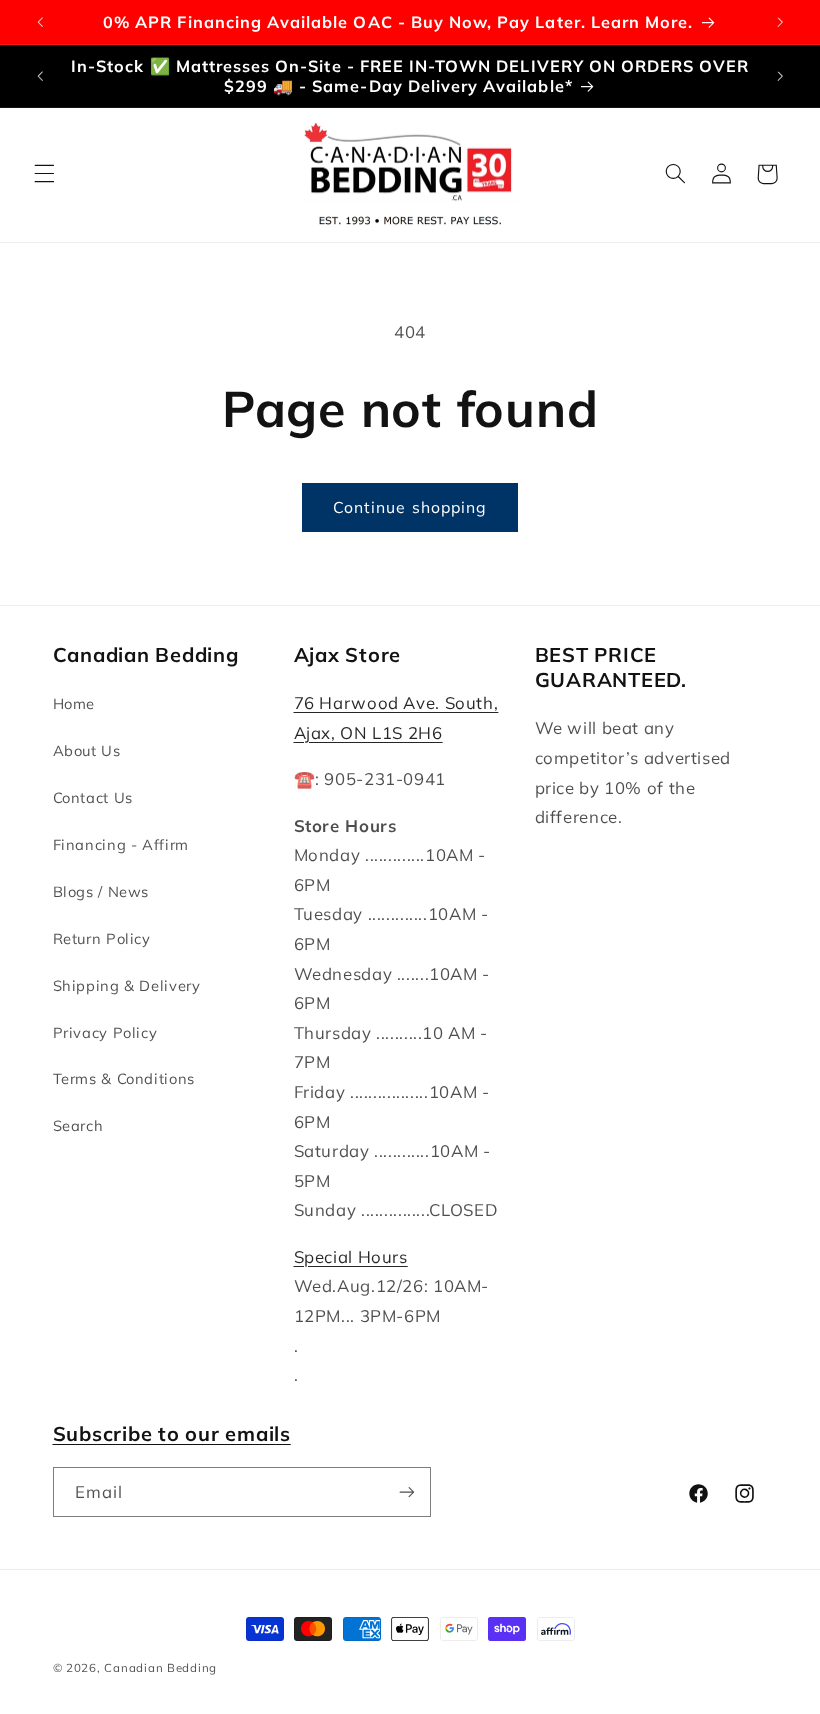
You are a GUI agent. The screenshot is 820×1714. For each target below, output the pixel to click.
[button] (44, 174)
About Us (87, 750)
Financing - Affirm (121, 844)
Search (78, 1125)
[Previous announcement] (40, 22)
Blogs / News (101, 891)
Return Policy (102, 938)
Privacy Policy (105, 1032)
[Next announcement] (780, 22)
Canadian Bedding (160, 1667)
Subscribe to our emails (172, 1433)
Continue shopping (410, 507)
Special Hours (351, 1256)
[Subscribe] (406, 1491)
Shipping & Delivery (127, 985)
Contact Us (93, 797)
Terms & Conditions (124, 1078)
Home (74, 703)
